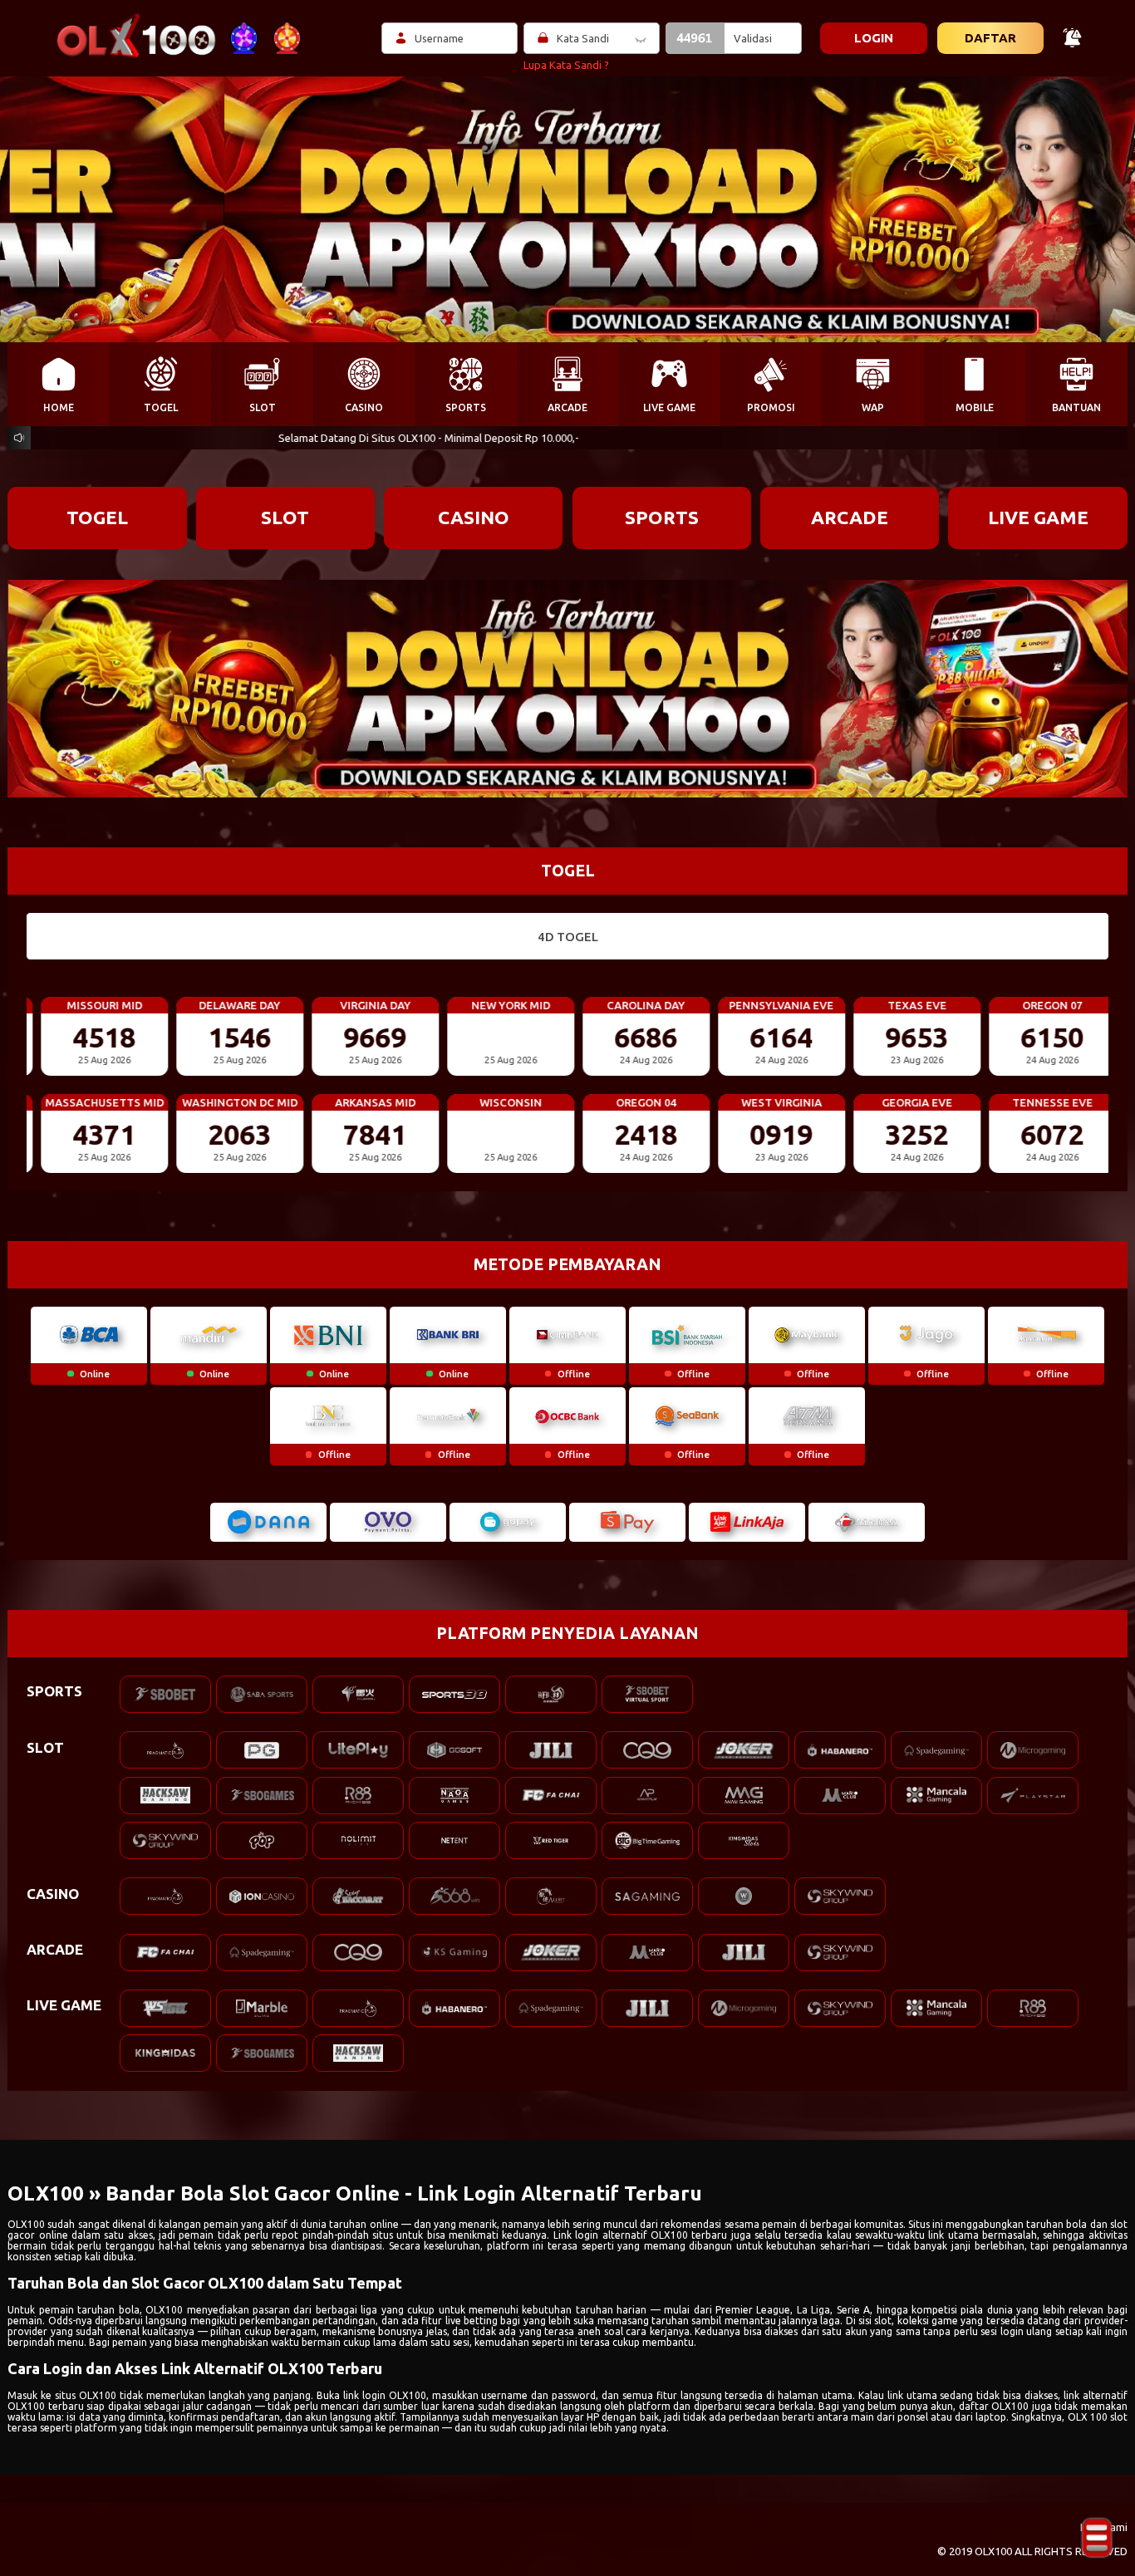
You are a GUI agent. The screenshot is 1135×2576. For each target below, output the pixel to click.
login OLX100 (394, 2395)
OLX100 (26, 2224)
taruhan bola (108, 2310)
